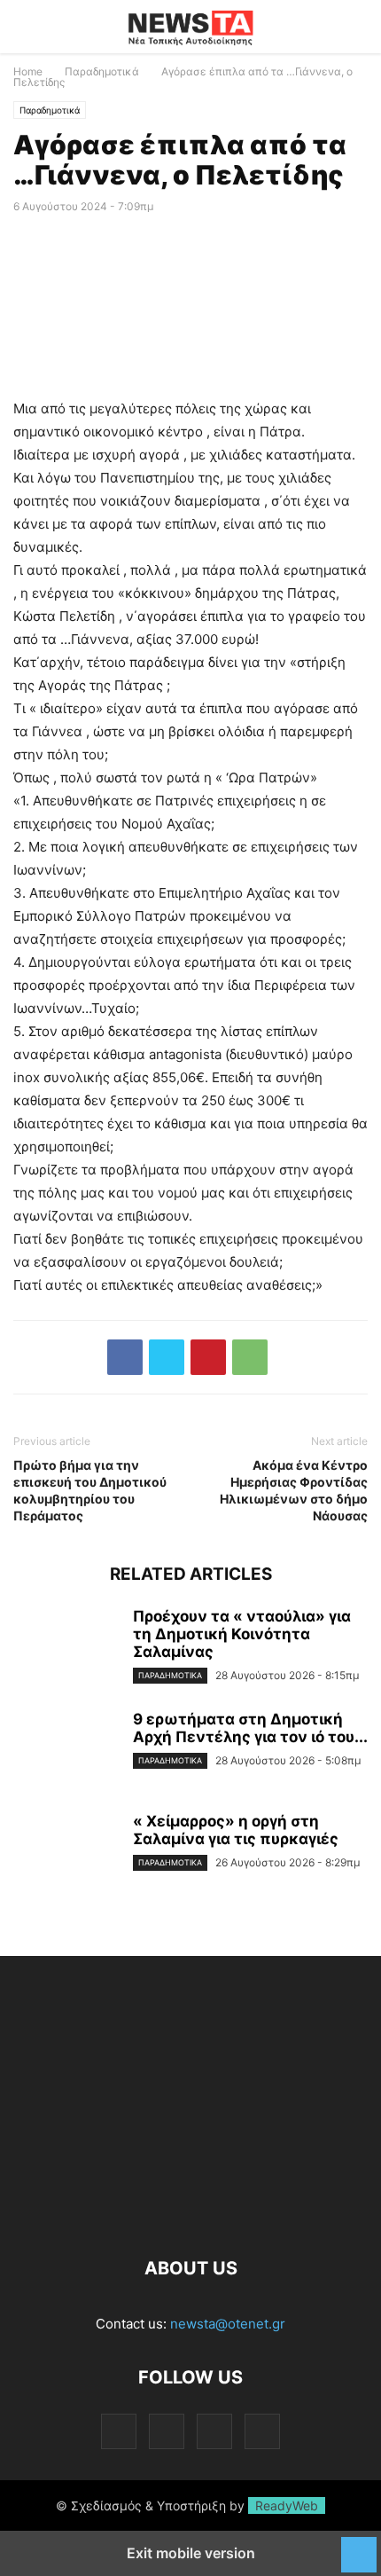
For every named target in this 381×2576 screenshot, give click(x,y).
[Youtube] (262, 2431)
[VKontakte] (214, 2431)
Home (28, 71)
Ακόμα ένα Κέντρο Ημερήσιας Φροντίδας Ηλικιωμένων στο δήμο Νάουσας (294, 1490)
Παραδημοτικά (102, 71)
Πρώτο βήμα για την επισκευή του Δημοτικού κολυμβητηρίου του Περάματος (90, 1490)
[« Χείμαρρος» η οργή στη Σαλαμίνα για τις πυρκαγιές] (66, 1852)
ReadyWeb (287, 2505)
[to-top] (359, 2546)
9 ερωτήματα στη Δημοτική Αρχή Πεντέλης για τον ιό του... (250, 1728)
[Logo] (190, 2215)
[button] (40, 27)
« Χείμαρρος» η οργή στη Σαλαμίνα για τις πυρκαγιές (236, 1830)
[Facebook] (125, 1357)
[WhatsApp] (250, 1357)
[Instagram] (167, 2431)
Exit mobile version (191, 2553)
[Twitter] (167, 1357)
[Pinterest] (208, 1357)
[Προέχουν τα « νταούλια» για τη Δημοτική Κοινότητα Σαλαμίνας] (66, 1647)
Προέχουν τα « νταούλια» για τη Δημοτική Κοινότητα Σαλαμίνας (242, 1634)
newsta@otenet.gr (228, 2324)
